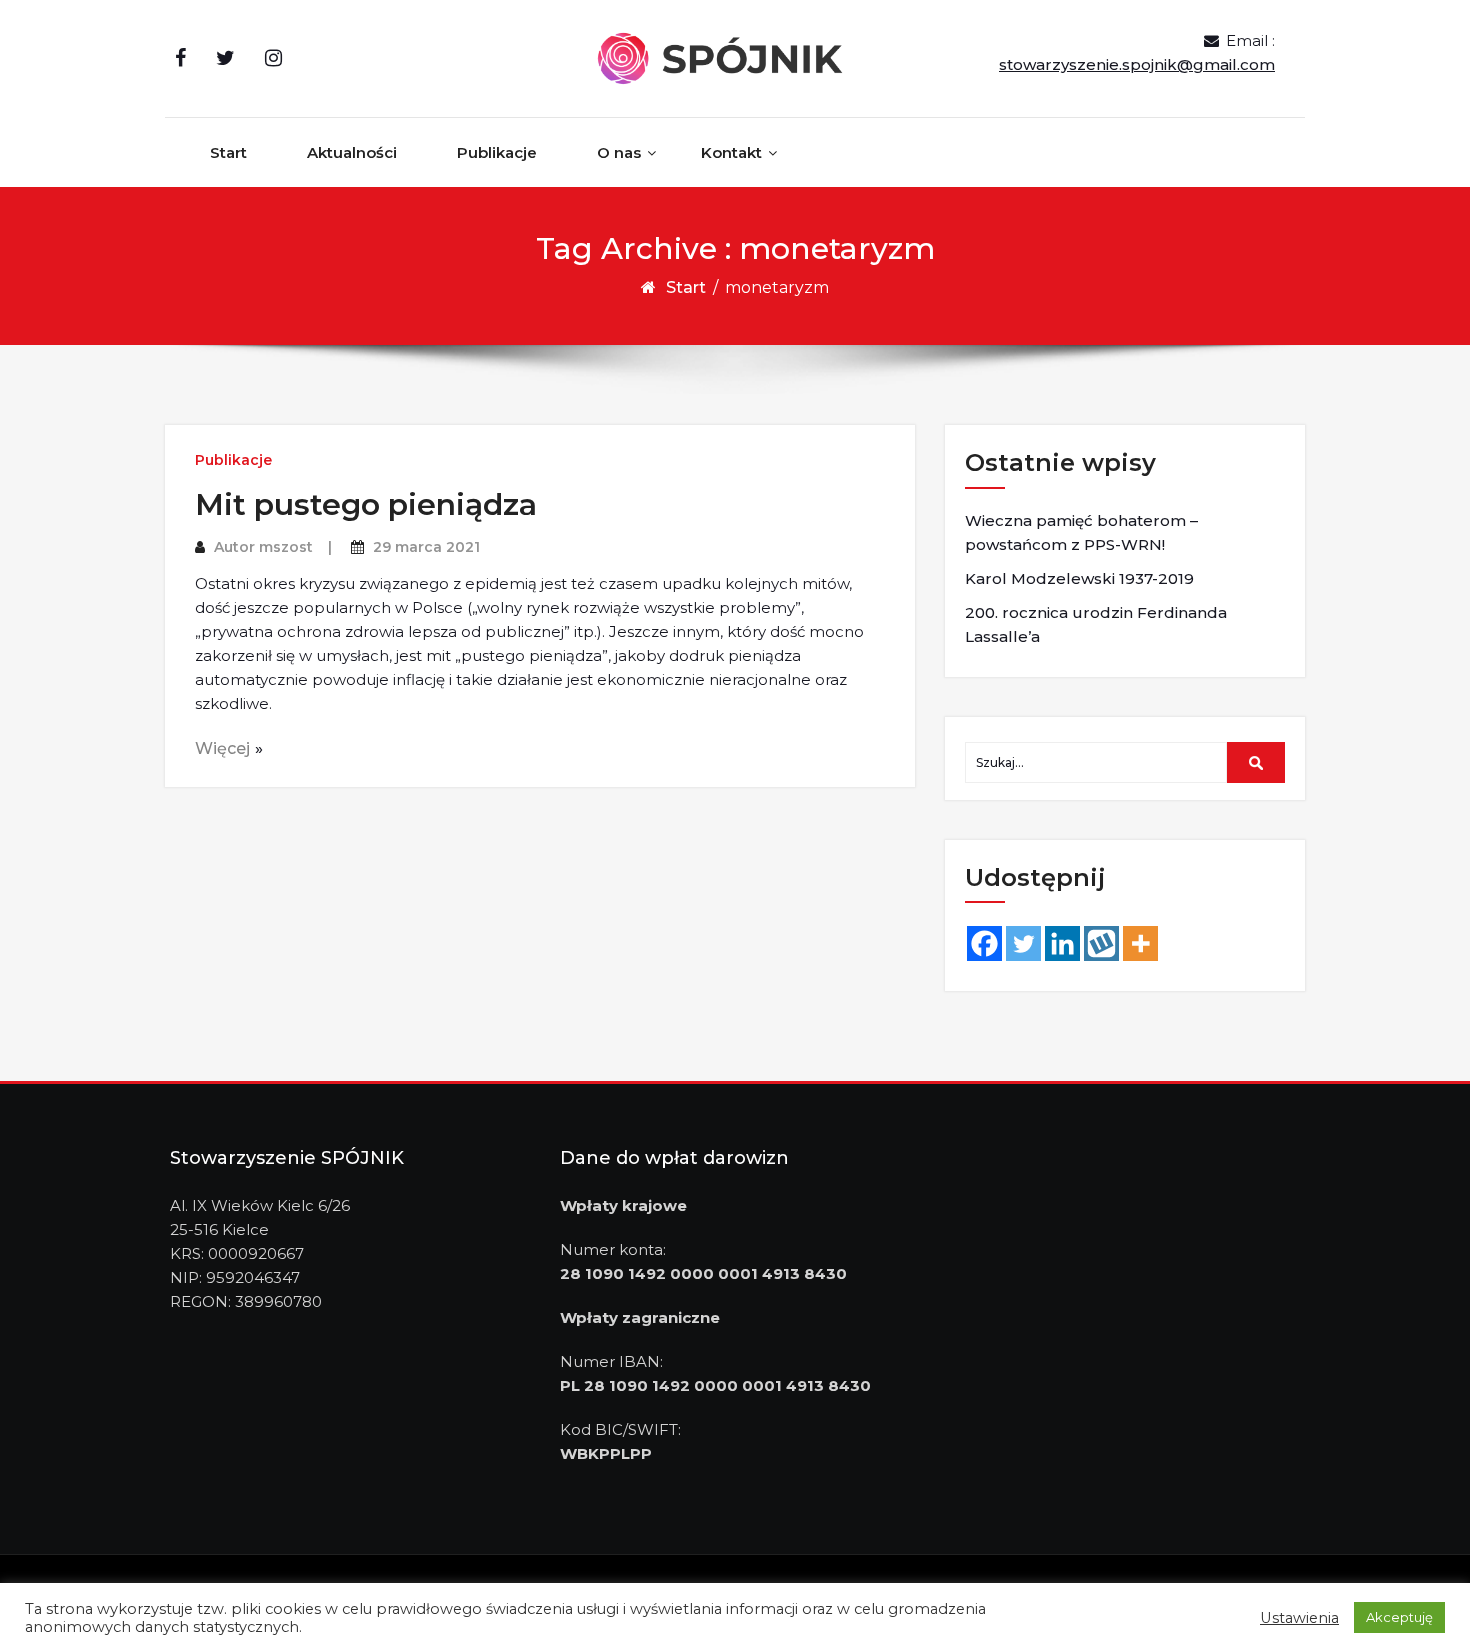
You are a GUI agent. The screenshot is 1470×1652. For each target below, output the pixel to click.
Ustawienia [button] (1299, 1618)
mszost (286, 547)
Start (228, 152)
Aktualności (352, 152)
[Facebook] (984, 943)
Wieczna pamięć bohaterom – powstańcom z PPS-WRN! (1081, 532)
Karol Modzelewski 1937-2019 (1079, 578)
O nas (619, 152)
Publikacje (497, 152)
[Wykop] (1101, 943)
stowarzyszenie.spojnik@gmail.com (1137, 64)
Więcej (222, 748)
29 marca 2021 (426, 547)
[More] (1140, 943)
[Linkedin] (1062, 943)
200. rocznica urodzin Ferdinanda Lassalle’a (1096, 624)
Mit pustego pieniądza (366, 504)
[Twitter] (1023, 943)
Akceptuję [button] (1399, 1617)
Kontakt (731, 152)
